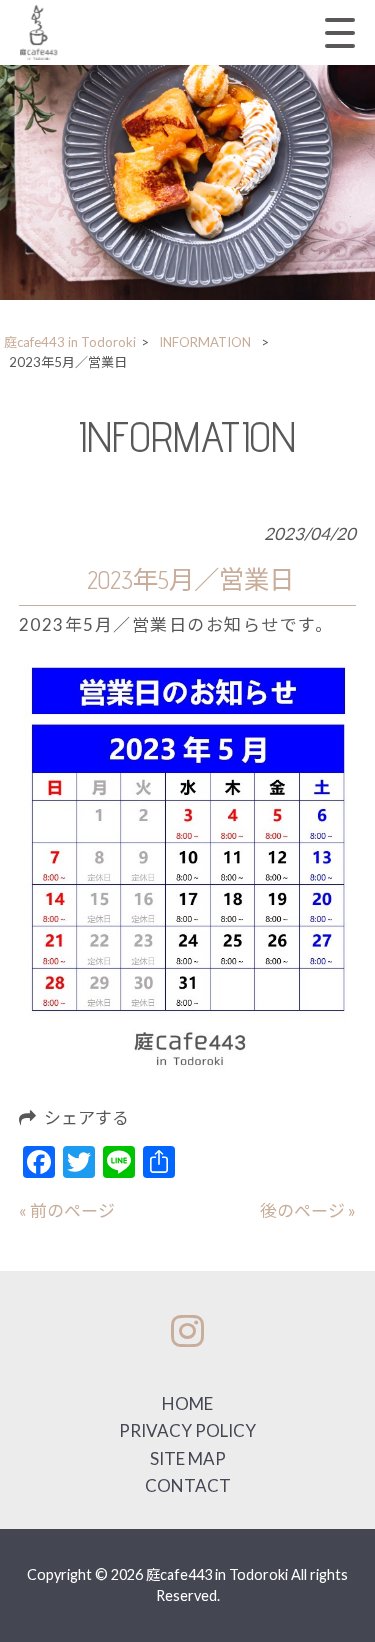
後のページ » (308, 1210)
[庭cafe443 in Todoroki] (38, 32)
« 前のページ (67, 1210)
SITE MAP (188, 1458)
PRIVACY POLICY (187, 1430)
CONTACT (188, 1485)
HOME (187, 1403)
